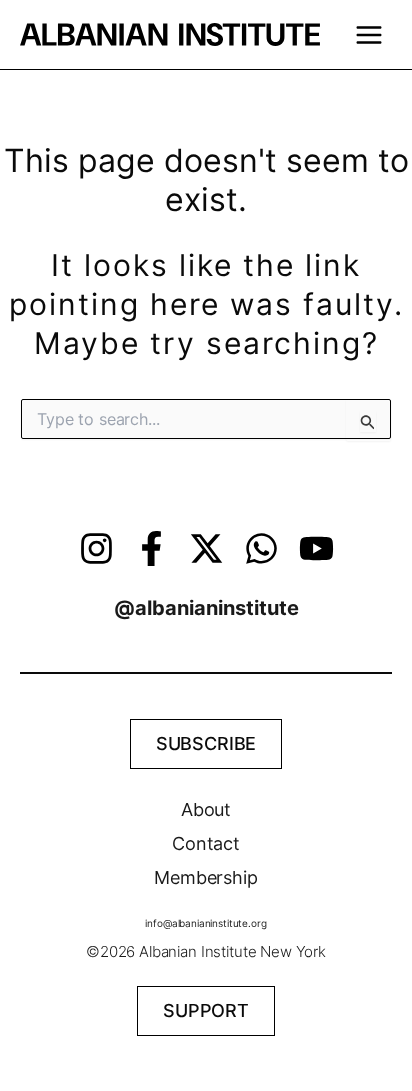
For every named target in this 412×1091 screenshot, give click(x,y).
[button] (206, 744)
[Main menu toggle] (368, 34)
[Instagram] (96, 548)
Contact (206, 843)
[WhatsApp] (261, 548)
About (206, 809)
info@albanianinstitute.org (205, 923)
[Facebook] (151, 548)
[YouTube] (316, 548)
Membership (206, 877)
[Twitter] (206, 548)
